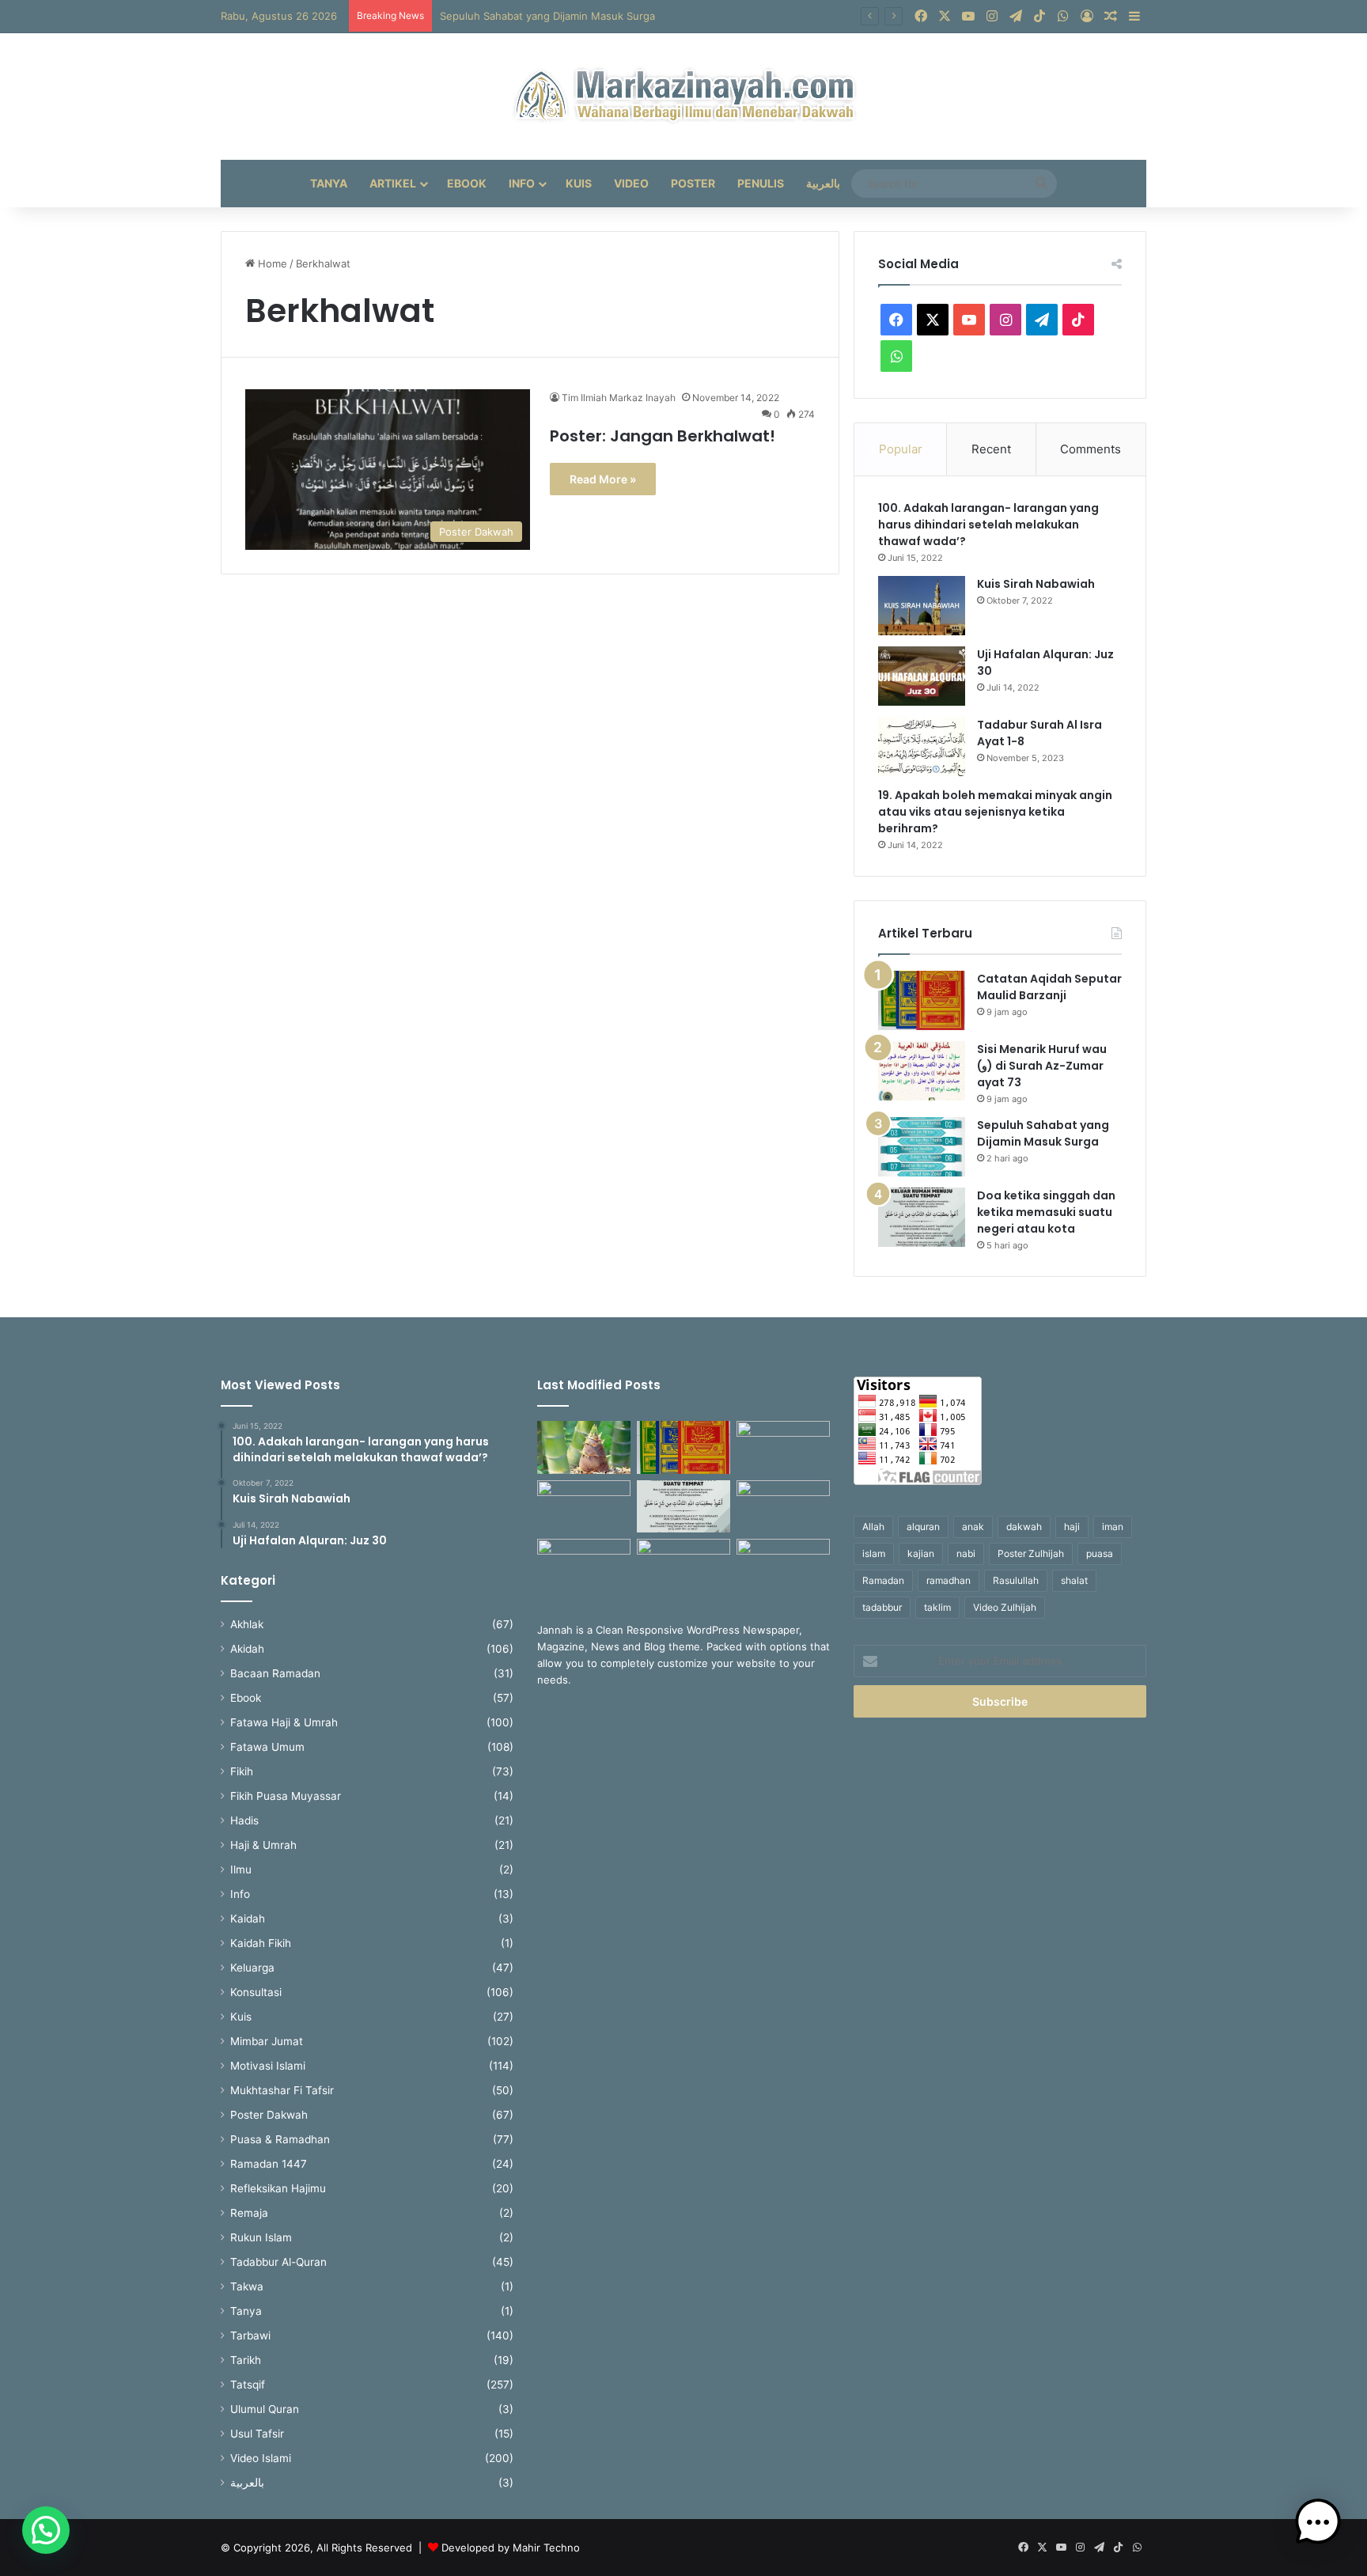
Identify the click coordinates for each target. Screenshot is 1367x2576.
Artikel (393, 183)
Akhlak (247, 1624)
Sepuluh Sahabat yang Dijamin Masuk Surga (547, 16)
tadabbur (882, 1607)
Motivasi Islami (268, 2066)
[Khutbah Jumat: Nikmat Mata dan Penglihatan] (783, 1565)
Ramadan (883, 1580)
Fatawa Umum (267, 1747)
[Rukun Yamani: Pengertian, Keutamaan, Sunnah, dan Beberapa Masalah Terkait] (683, 1565)
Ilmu (241, 1869)
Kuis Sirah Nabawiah (1036, 584)
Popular (901, 449)
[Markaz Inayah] (684, 97)
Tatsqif (248, 2385)
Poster (693, 183)
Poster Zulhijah (1031, 1553)
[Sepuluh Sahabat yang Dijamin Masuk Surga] (922, 1147)
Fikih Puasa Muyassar (286, 1796)
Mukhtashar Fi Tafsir (282, 2090)
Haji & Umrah (263, 1845)
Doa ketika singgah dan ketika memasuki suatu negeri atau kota (1046, 1212)
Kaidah (248, 1919)
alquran (923, 1527)
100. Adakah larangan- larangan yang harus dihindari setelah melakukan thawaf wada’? (988, 525)
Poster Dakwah (269, 2115)
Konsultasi (256, 1992)
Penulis (761, 183)
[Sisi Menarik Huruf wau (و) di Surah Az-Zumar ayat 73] (922, 1071)
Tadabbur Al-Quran (278, 2262)
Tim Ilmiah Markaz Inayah (619, 398)
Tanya (329, 183)
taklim (937, 1607)
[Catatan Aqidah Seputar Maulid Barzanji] (922, 1000)
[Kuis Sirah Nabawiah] (922, 606)
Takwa (247, 2286)
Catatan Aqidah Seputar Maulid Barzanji (1049, 987)
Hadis (244, 1820)
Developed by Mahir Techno (511, 2548)
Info (522, 183)
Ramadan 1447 (269, 2164)
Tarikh (246, 2360)
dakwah (1024, 1527)
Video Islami (261, 2458)
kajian (921, 1553)
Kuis (579, 183)
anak (973, 1527)
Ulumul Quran (265, 2409)
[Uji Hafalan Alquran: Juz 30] (922, 676)
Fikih (242, 1771)
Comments (1091, 449)
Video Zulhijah (1005, 1607)
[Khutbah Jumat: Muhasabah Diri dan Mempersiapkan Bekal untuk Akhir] (584, 1565)
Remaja (249, 2213)
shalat (1074, 1580)
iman (1113, 1527)
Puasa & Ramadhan (280, 2139)
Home (271, 263)
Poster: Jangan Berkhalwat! (663, 436)
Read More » (603, 479)
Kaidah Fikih (261, 1943)
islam (874, 1553)
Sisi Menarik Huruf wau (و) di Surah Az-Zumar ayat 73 (1042, 1066)
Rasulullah (1016, 1580)
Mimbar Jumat (267, 2041)
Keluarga (252, 1968)
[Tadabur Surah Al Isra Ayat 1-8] (922, 746)
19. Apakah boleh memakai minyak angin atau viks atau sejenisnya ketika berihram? (995, 812)
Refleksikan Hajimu (278, 2188)
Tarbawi (250, 2335)
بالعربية (823, 183)
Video (631, 183)
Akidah (247, 1649)
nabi (966, 1553)
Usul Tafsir (257, 2434)
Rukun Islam (261, 2237)
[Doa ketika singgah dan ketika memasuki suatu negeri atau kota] (922, 1217)
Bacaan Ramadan (275, 1673)
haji (1072, 1527)
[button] (46, 2530)
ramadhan (949, 1580)
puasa (1100, 1553)
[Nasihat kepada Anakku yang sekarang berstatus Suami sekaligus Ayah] (584, 1447)
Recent (991, 449)
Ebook (467, 183)
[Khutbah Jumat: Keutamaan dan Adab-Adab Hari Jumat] (783, 1507)
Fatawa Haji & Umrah (284, 1722)
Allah (873, 1527)
